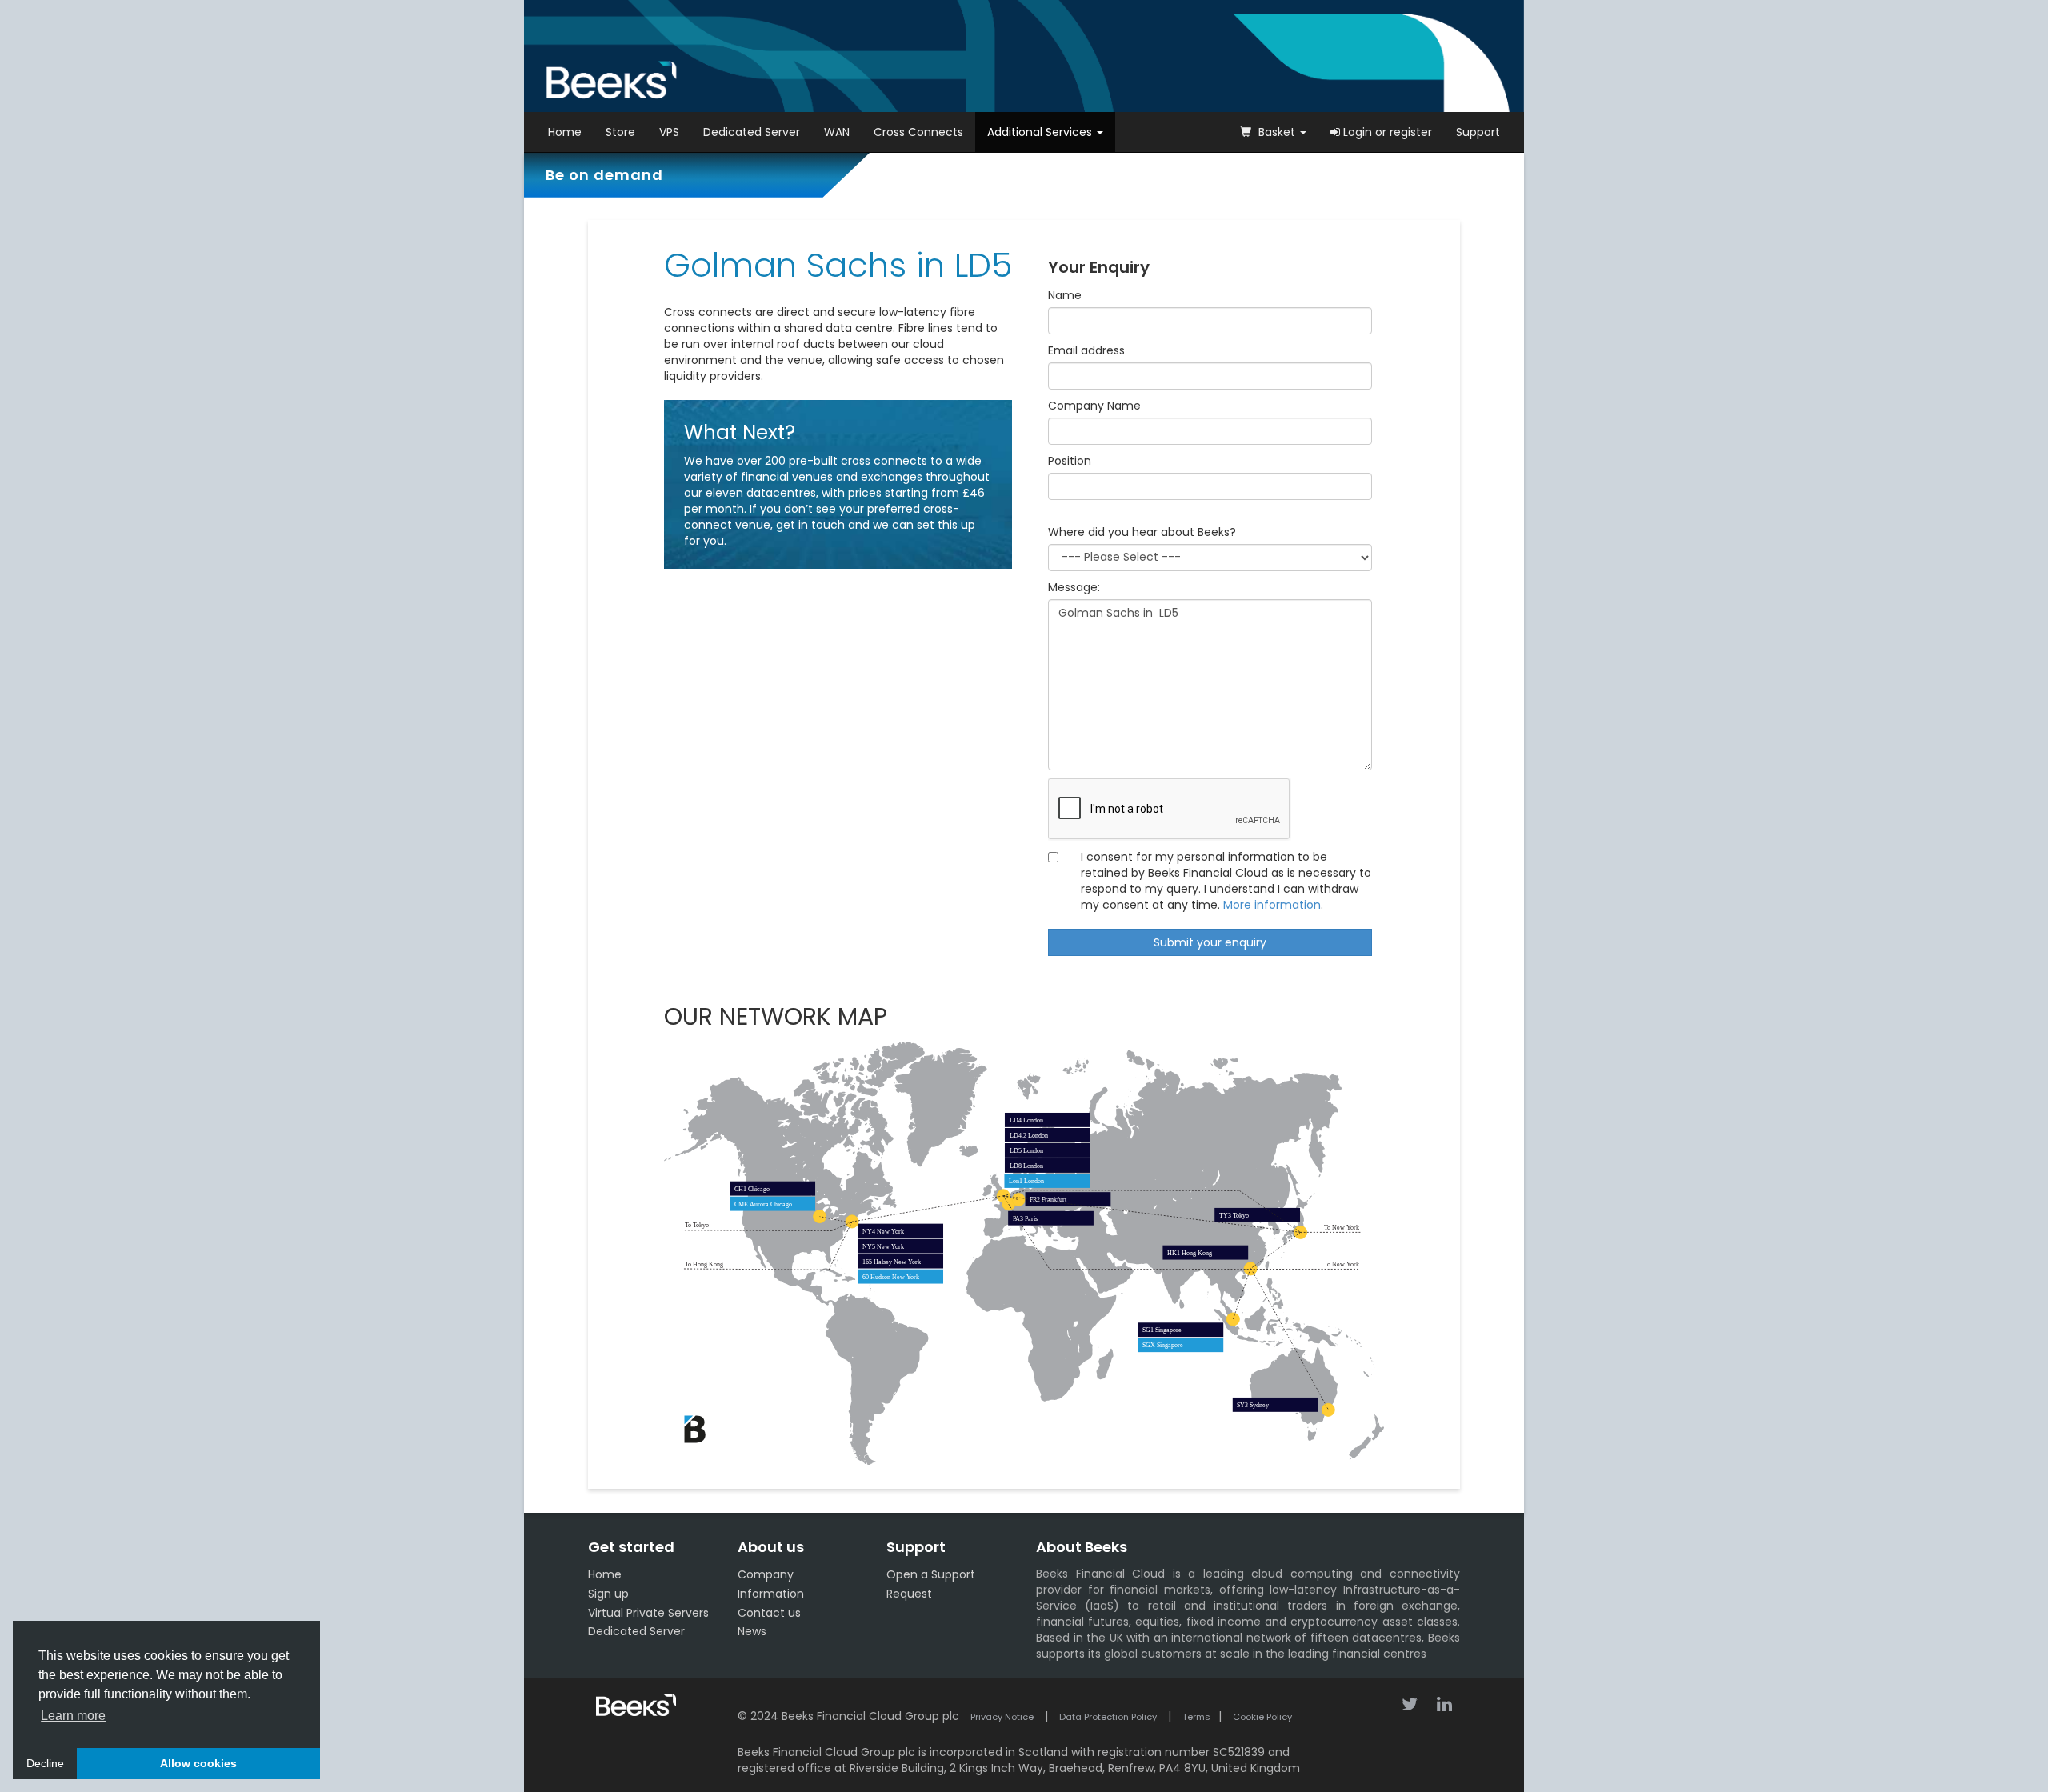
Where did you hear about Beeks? (1142, 532)
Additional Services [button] (1041, 132)
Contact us (769, 1613)
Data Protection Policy (1108, 1717)
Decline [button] (45, 1763)
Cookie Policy (1262, 1717)
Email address (1086, 350)
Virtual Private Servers (648, 1613)
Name (1065, 295)
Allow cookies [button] (198, 1763)
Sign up (608, 1594)
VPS (669, 132)
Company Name (1094, 406)
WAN (837, 132)
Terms (1196, 1717)
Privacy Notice (1002, 1717)
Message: (1074, 587)
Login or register (1386, 132)
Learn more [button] (73, 1716)
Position (1070, 461)
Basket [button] (1277, 132)
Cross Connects (918, 132)
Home (565, 132)
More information (1272, 905)
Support (1478, 132)
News (752, 1631)
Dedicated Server (752, 132)
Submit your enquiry (1210, 942)
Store (620, 132)
